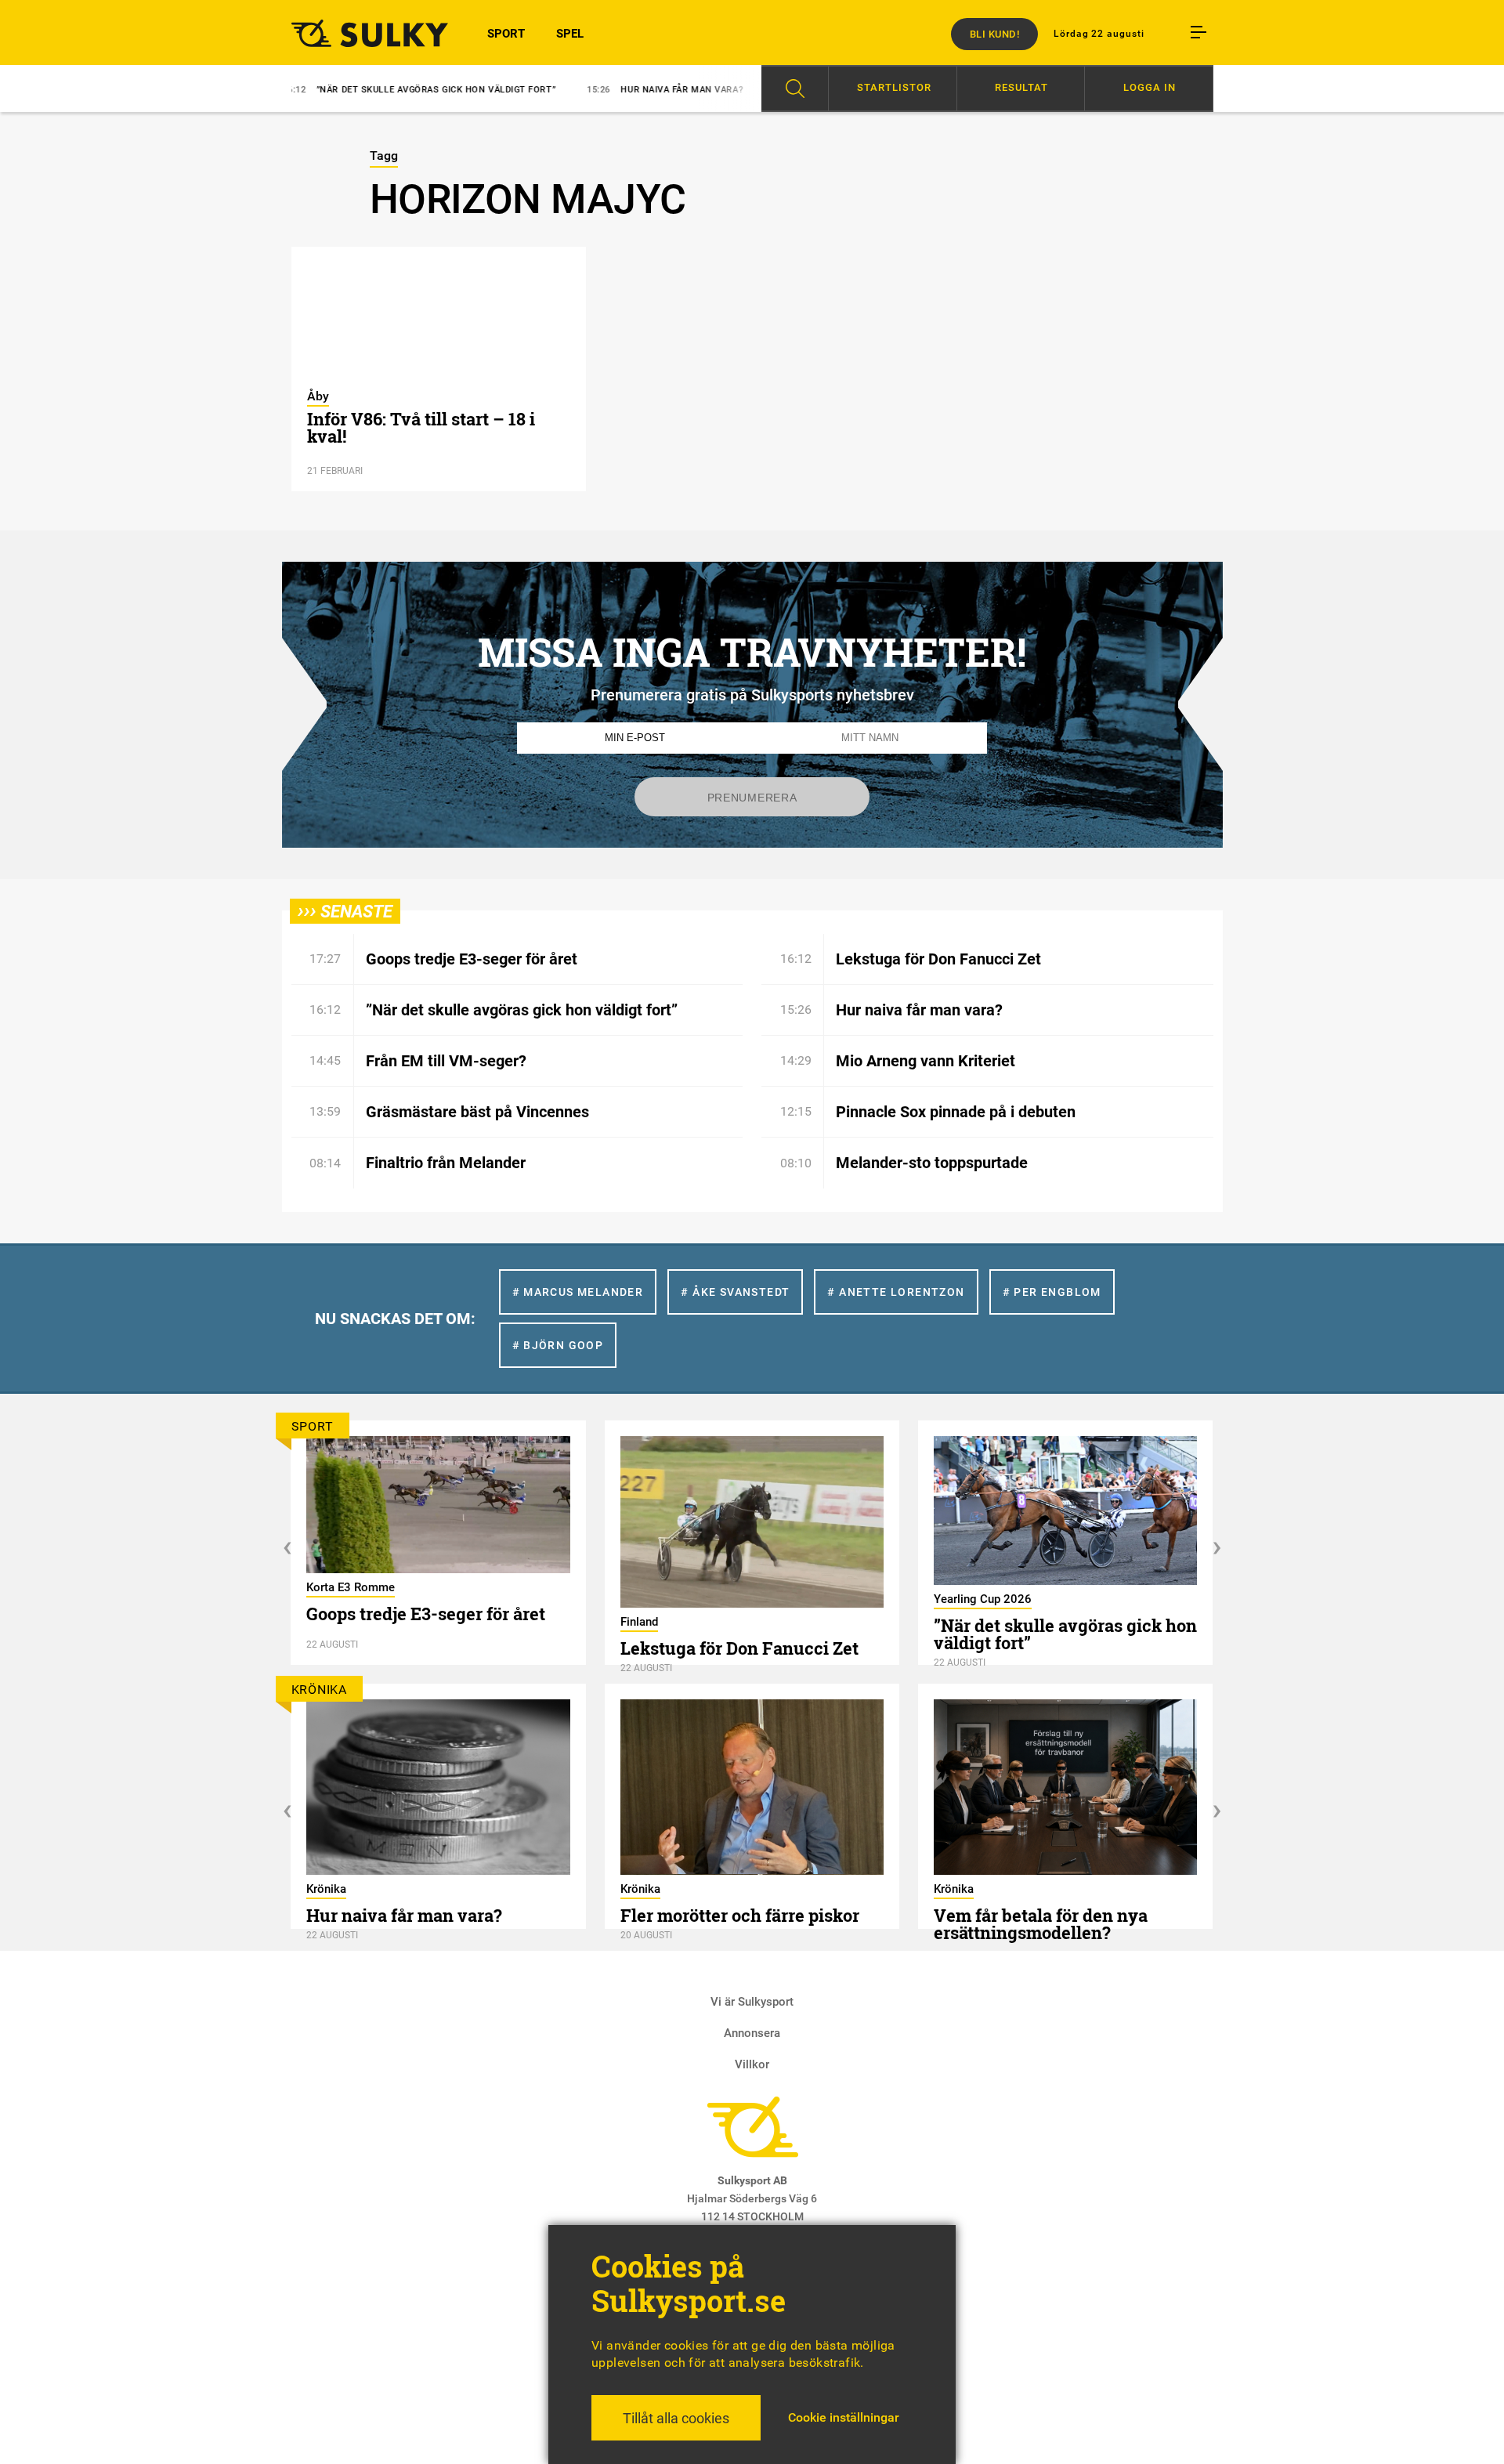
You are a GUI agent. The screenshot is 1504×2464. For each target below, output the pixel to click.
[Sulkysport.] (360, 33)
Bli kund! (995, 34)
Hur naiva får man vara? (564, 90)
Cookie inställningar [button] (844, 2417)
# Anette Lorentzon (896, 1292)
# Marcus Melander (578, 1292)
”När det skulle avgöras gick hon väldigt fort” (318, 90)
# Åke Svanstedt (735, 1292)
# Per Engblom (1052, 1292)
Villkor (752, 2064)
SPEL (570, 34)
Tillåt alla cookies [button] (676, 2418)
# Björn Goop (558, 1345)
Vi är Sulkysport (752, 2002)
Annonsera (752, 2033)
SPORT (506, 34)
